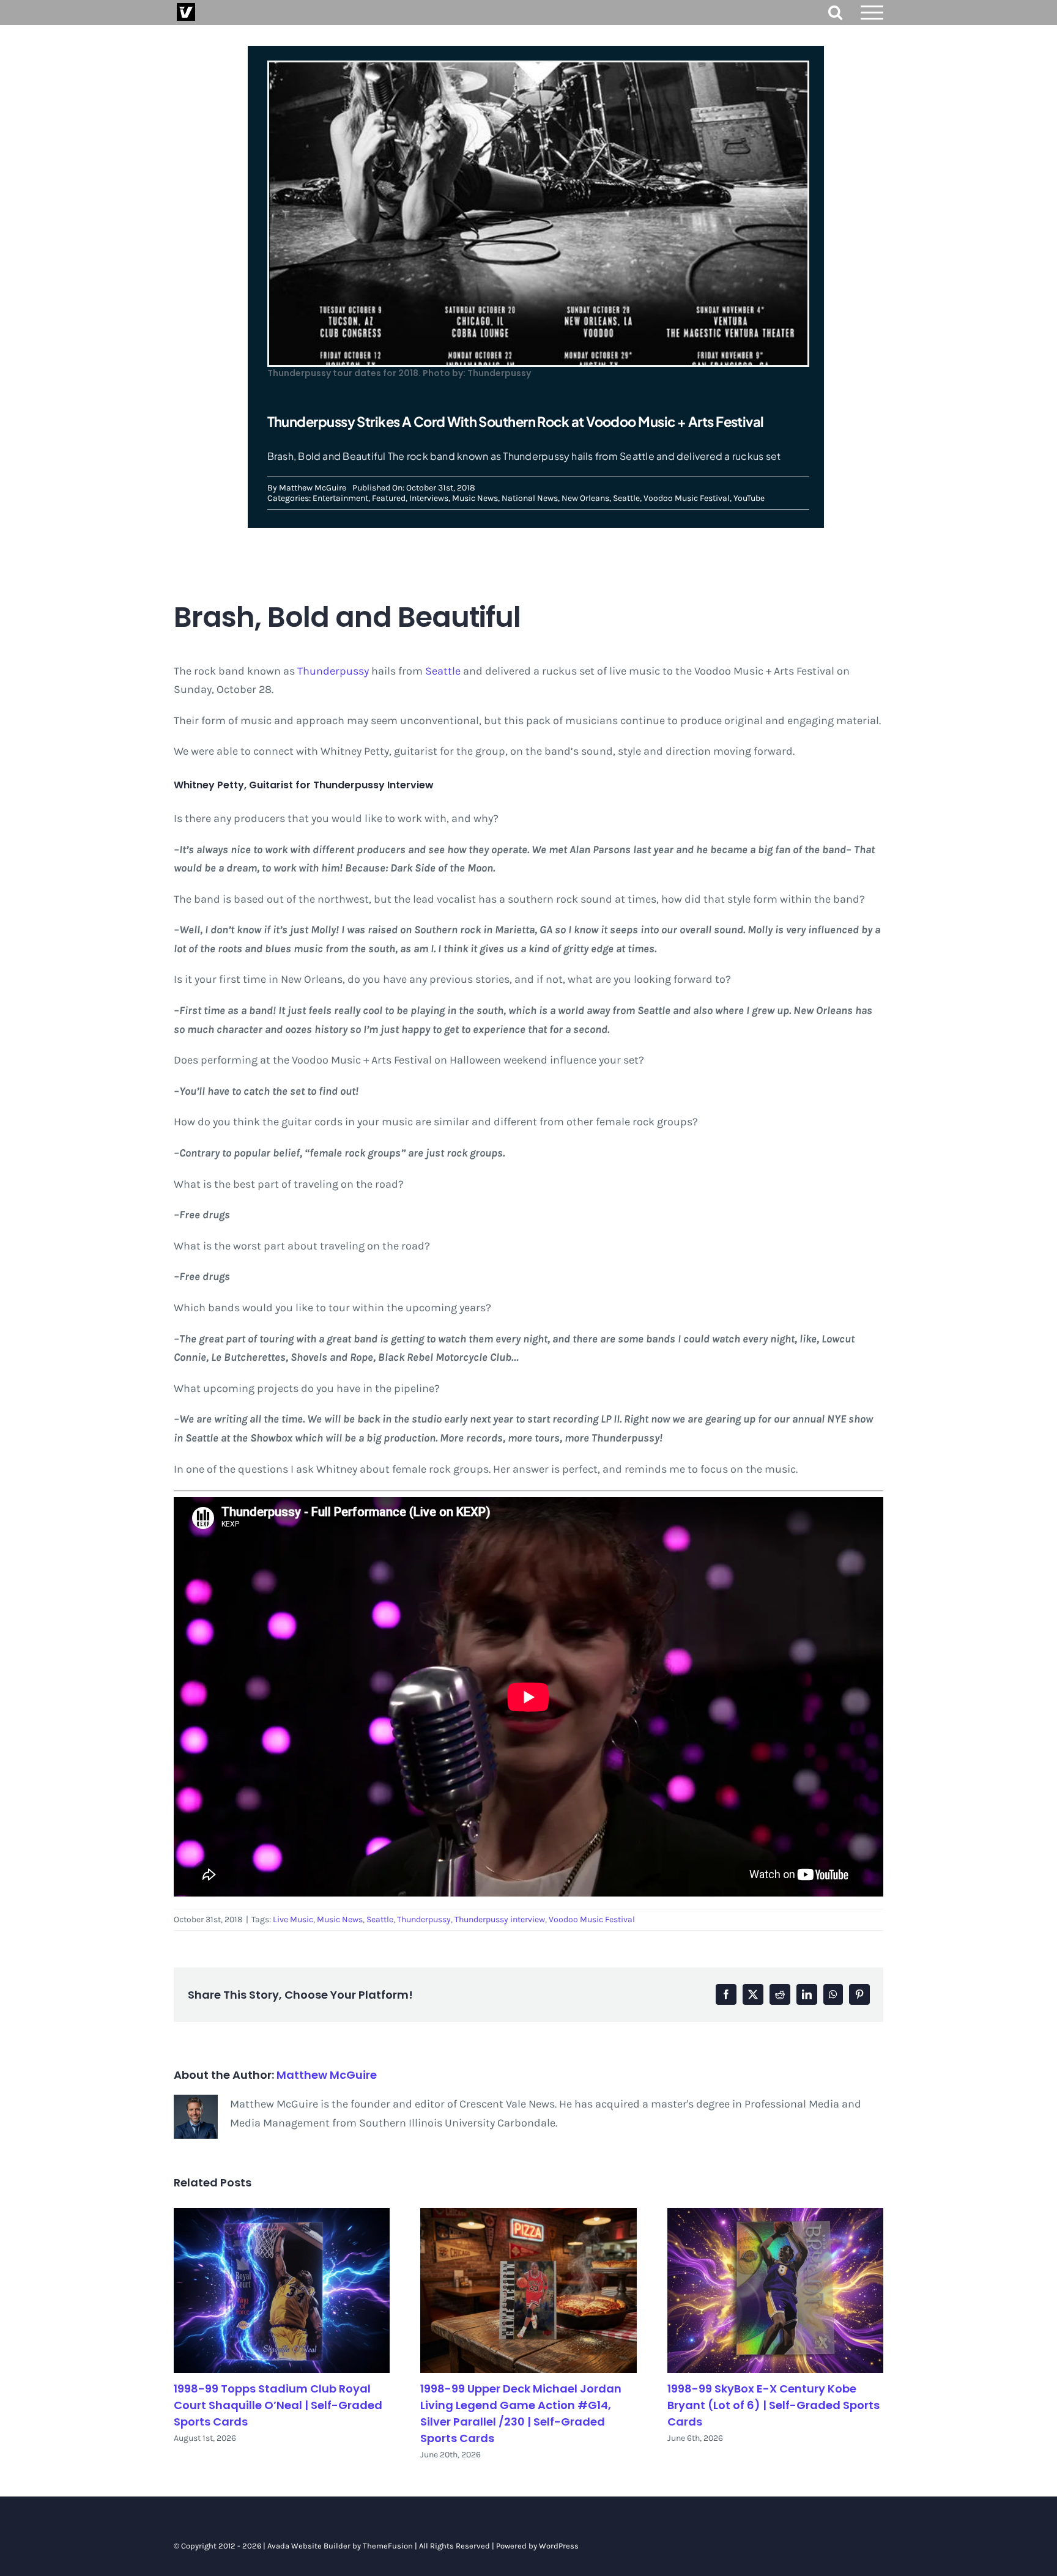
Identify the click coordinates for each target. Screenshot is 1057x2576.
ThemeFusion (388, 2546)
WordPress (559, 2546)
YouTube (749, 498)
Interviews (429, 498)
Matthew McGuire (313, 488)
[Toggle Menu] (872, 13)
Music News (475, 498)
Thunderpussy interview (500, 1919)
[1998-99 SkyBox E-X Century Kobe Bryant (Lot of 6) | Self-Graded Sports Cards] (775, 2291)
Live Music (293, 1919)
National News (530, 498)
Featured (389, 498)
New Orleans (585, 498)
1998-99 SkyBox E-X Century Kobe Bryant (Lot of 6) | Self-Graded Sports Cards (773, 2405)
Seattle (626, 498)
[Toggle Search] (835, 12)
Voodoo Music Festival (687, 498)
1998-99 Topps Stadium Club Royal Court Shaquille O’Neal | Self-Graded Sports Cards (278, 2405)
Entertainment (340, 498)
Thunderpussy (333, 671)
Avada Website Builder (309, 2546)
